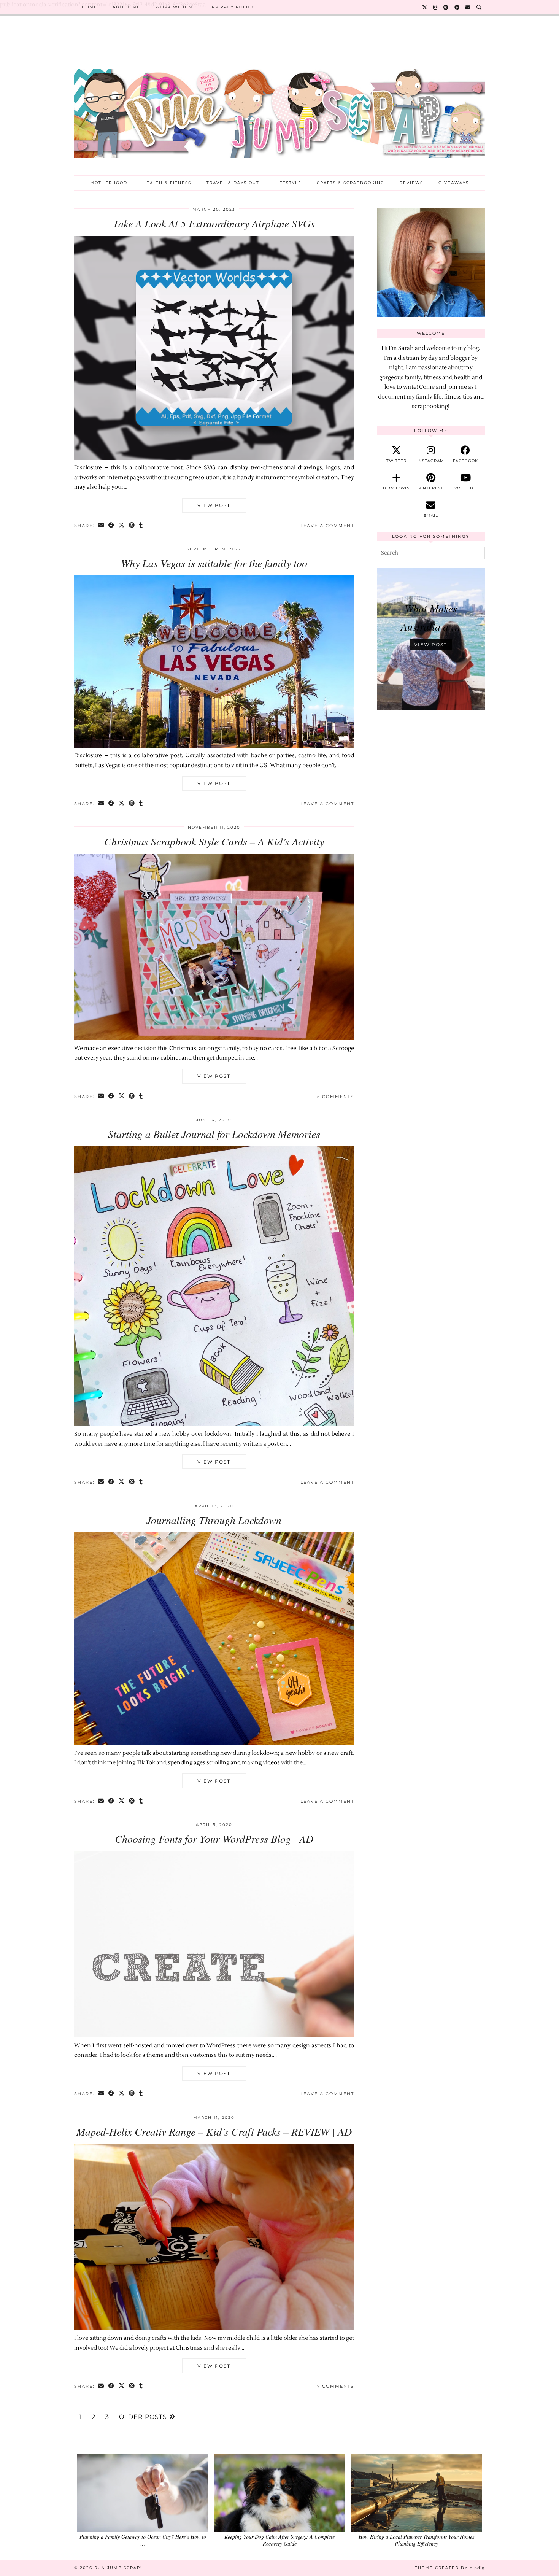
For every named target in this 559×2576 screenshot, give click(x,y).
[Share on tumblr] (141, 526)
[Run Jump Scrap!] (279, 101)
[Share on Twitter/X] (122, 526)
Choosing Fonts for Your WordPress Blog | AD (214, 1839)
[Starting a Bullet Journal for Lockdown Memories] (214, 1425)
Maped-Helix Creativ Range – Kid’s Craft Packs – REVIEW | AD (214, 2131)
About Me (126, 7)
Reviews (411, 183)
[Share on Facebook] (112, 526)
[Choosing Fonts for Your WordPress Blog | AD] (214, 2036)
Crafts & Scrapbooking (351, 183)
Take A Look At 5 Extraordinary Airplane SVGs (214, 223)
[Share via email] (101, 526)
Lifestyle (288, 183)
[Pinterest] (446, 7)
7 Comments (336, 2386)
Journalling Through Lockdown (214, 1520)
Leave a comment (327, 526)
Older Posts (144, 2417)
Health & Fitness (167, 183)
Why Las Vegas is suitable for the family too (214, 563)
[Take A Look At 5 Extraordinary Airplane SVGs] (214, 458)
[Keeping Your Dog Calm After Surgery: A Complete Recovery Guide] (279, 2493)
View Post (214, 505)
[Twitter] (425, 7)
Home (90, 7)
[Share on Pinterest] (132, 526)
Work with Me (176, 7)
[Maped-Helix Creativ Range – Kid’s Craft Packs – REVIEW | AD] (214, 2329)
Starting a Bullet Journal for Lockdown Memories (214, 1134)
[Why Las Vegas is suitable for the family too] (214, 746)
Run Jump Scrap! (118, 2568)
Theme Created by (450, 2568)
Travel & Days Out (233, 183)
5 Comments (336, 1097)
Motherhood (109, 183)
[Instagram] (436, 7)
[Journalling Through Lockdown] (214, 1743)
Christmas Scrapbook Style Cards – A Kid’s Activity (214, 841)
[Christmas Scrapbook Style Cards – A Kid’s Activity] (214, 1039)
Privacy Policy (233, 7)
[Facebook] (457, 7)
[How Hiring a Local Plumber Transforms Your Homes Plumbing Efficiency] (416, 2493)
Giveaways (454, 183)
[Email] (468, 7)
